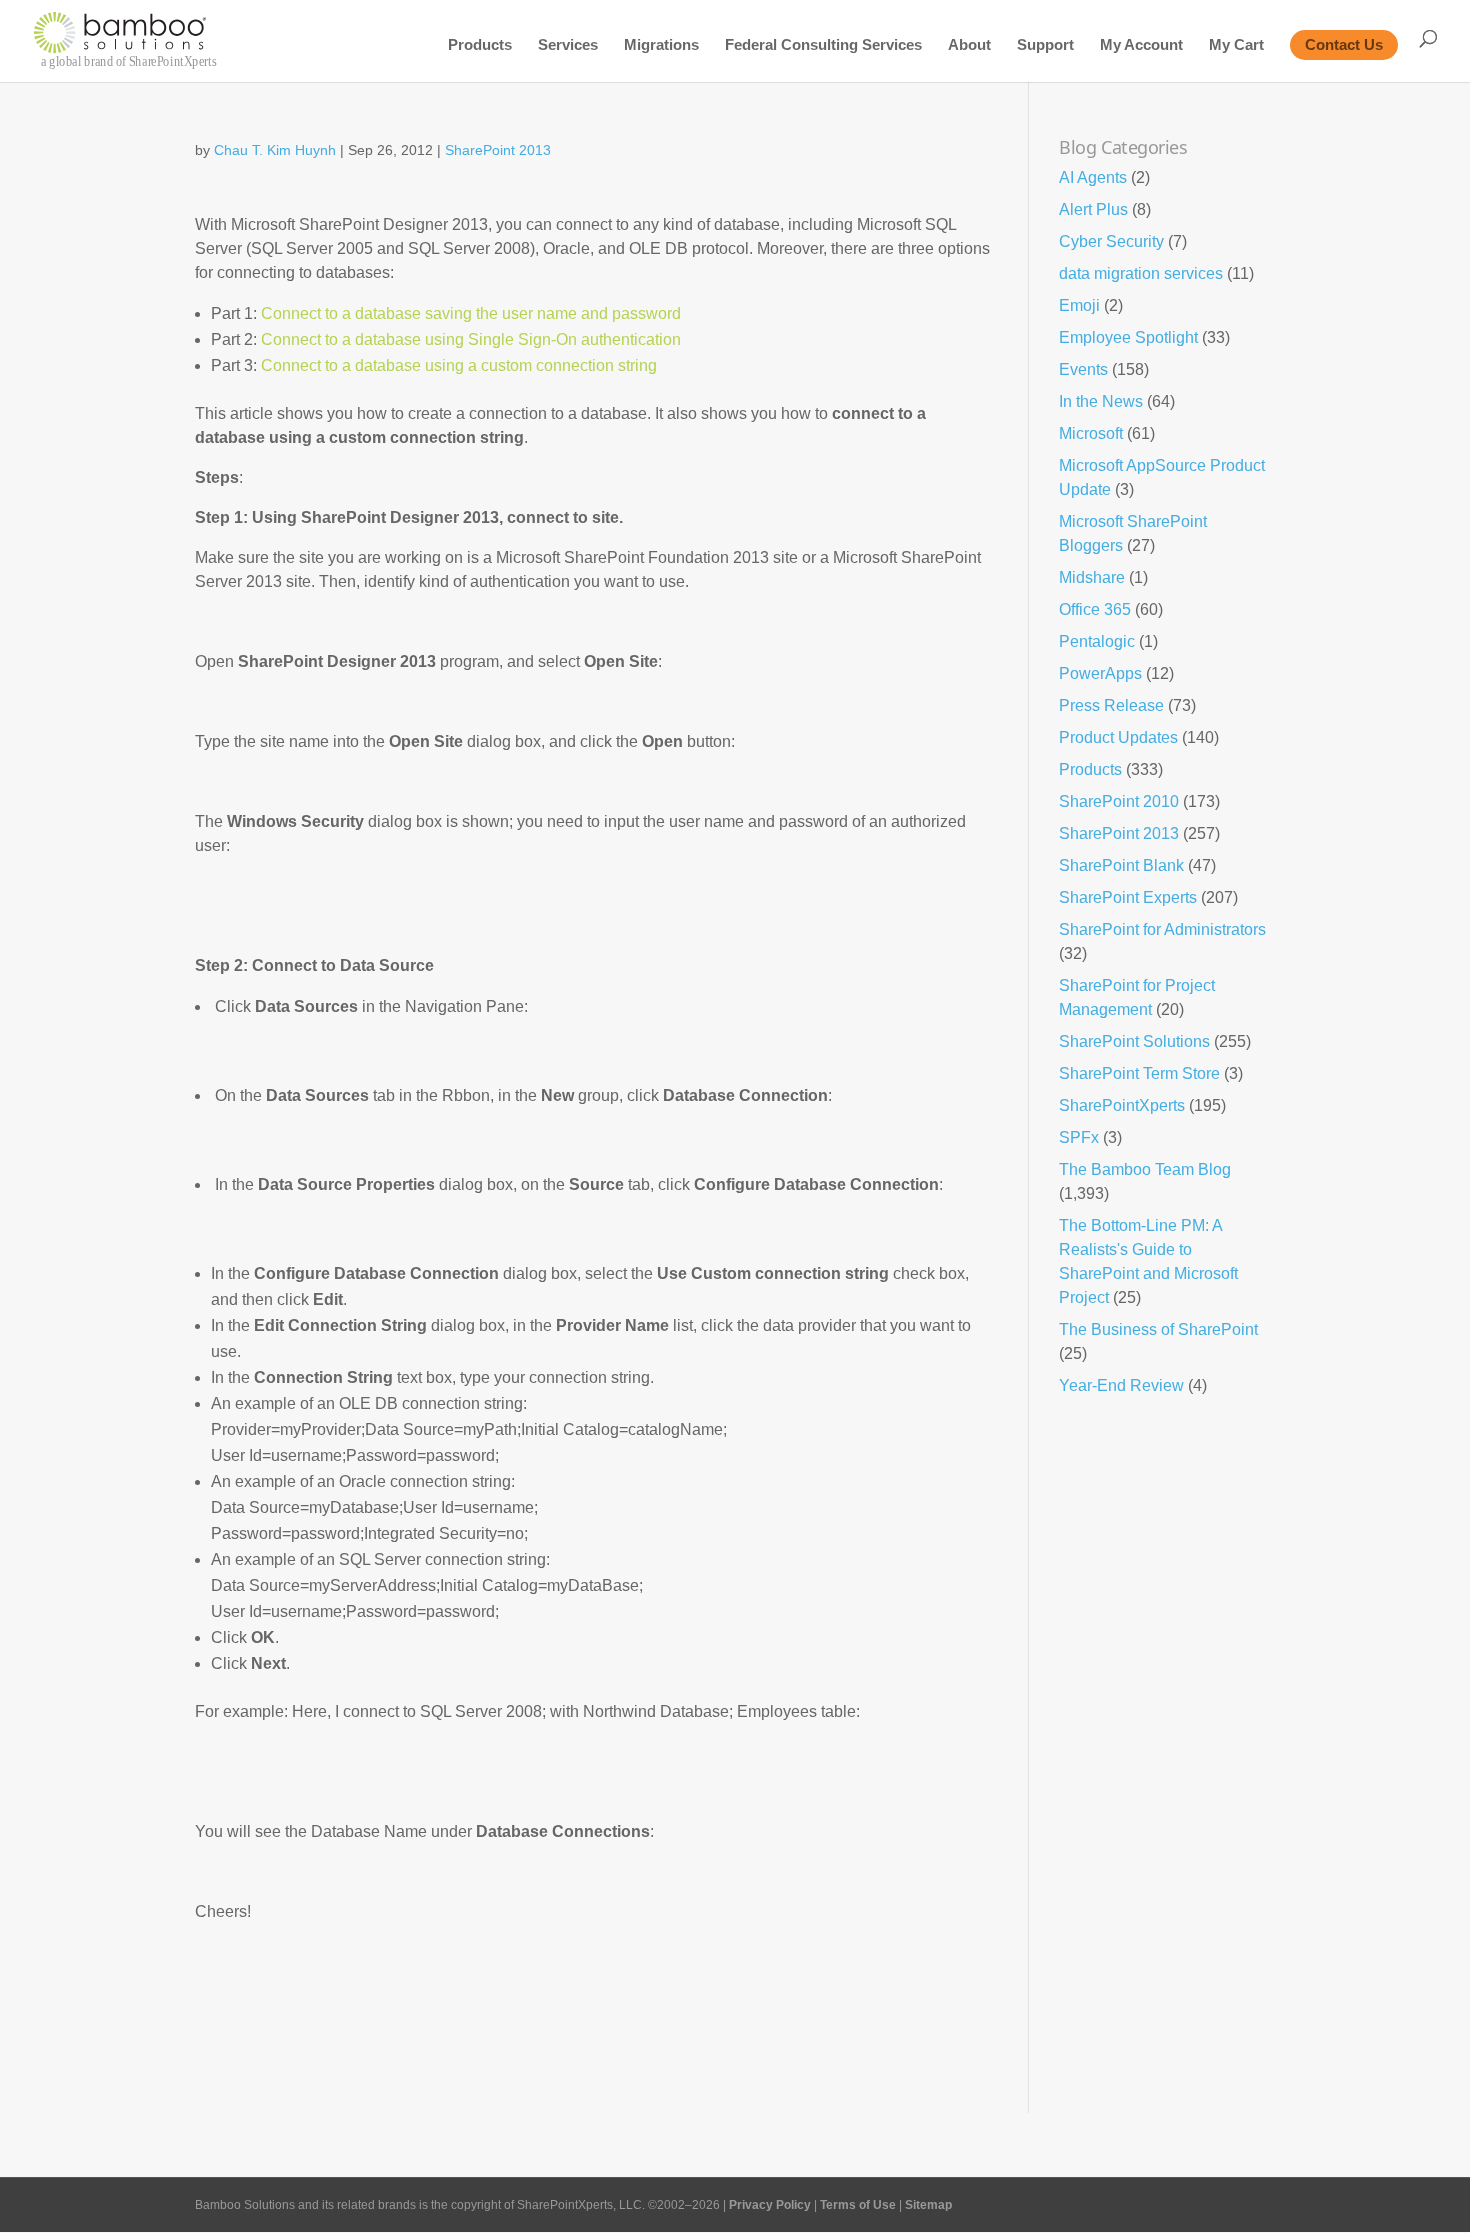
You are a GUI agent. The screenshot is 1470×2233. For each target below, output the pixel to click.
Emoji (1079, 305)
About (969, 45)
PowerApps (1100, 673)
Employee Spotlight (1128, 337)
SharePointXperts (1122, 1105)
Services (568, 45)
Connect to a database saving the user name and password (471, 313)
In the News (1101, 401)
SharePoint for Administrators (1162, 929)
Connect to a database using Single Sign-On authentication (471, 339)
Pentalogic (1097, 641)
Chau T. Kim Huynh (275, 150)
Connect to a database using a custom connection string (459, 365)
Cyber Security (1111, 241)
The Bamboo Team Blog (1145, 1169)
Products (480, 45)
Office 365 (1095, 609)
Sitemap (928, 2205)
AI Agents (1093, 177)
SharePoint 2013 (498, 150)
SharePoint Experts (1128, 897)
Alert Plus (1093, 209)
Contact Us (1344, 44)
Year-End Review (1121, 1385)
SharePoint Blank (1121, 865)
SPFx (1079, 1137)
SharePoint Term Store (1139, 1073)
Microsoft (1091, 433)
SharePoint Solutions (1134, 1041)
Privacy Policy (770, 2205)
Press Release (1111, 705)
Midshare (1092, 577)
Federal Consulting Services (823, 45)
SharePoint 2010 (1119, 801)
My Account (1141, 45)
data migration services (1141, 273)
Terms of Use (858, 2205)
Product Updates (1118, 737)
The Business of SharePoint (1158, 1329)
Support (1045, 45)
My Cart (1236, 45)
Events (1083, 369)
